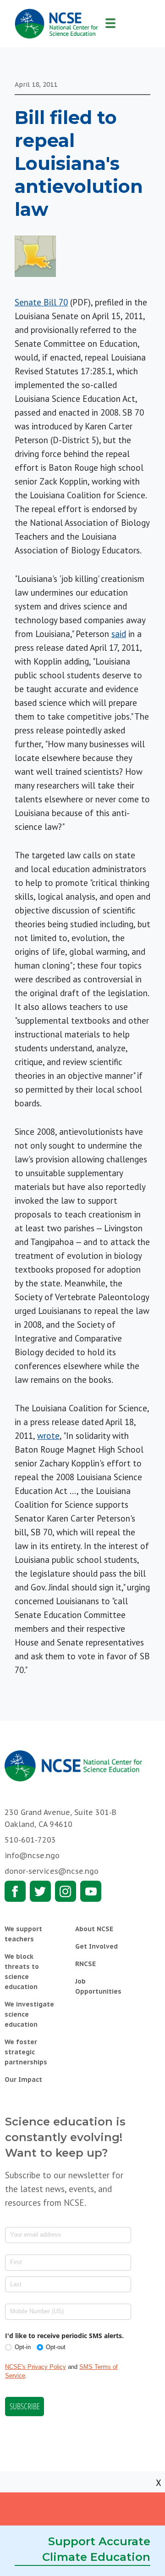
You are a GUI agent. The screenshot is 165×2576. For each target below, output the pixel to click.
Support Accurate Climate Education (96, 2549)
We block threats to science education (22, 1972)
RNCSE (85, 1964)
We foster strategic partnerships (26, 2052)
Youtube (91, 1891)
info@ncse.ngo (32, 1855)
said (119, 634)
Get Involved (96, 1946)
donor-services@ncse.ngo (52, 1871)
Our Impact (23, 2080)
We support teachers (23, 1934)
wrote (48, 1436)
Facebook (15, 1891)
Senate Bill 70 (41, 302)
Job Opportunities (98, 1986)
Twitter (40, 1891)
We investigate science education (29, 2014)
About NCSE (94, 1929)
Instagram (66, 1891)
